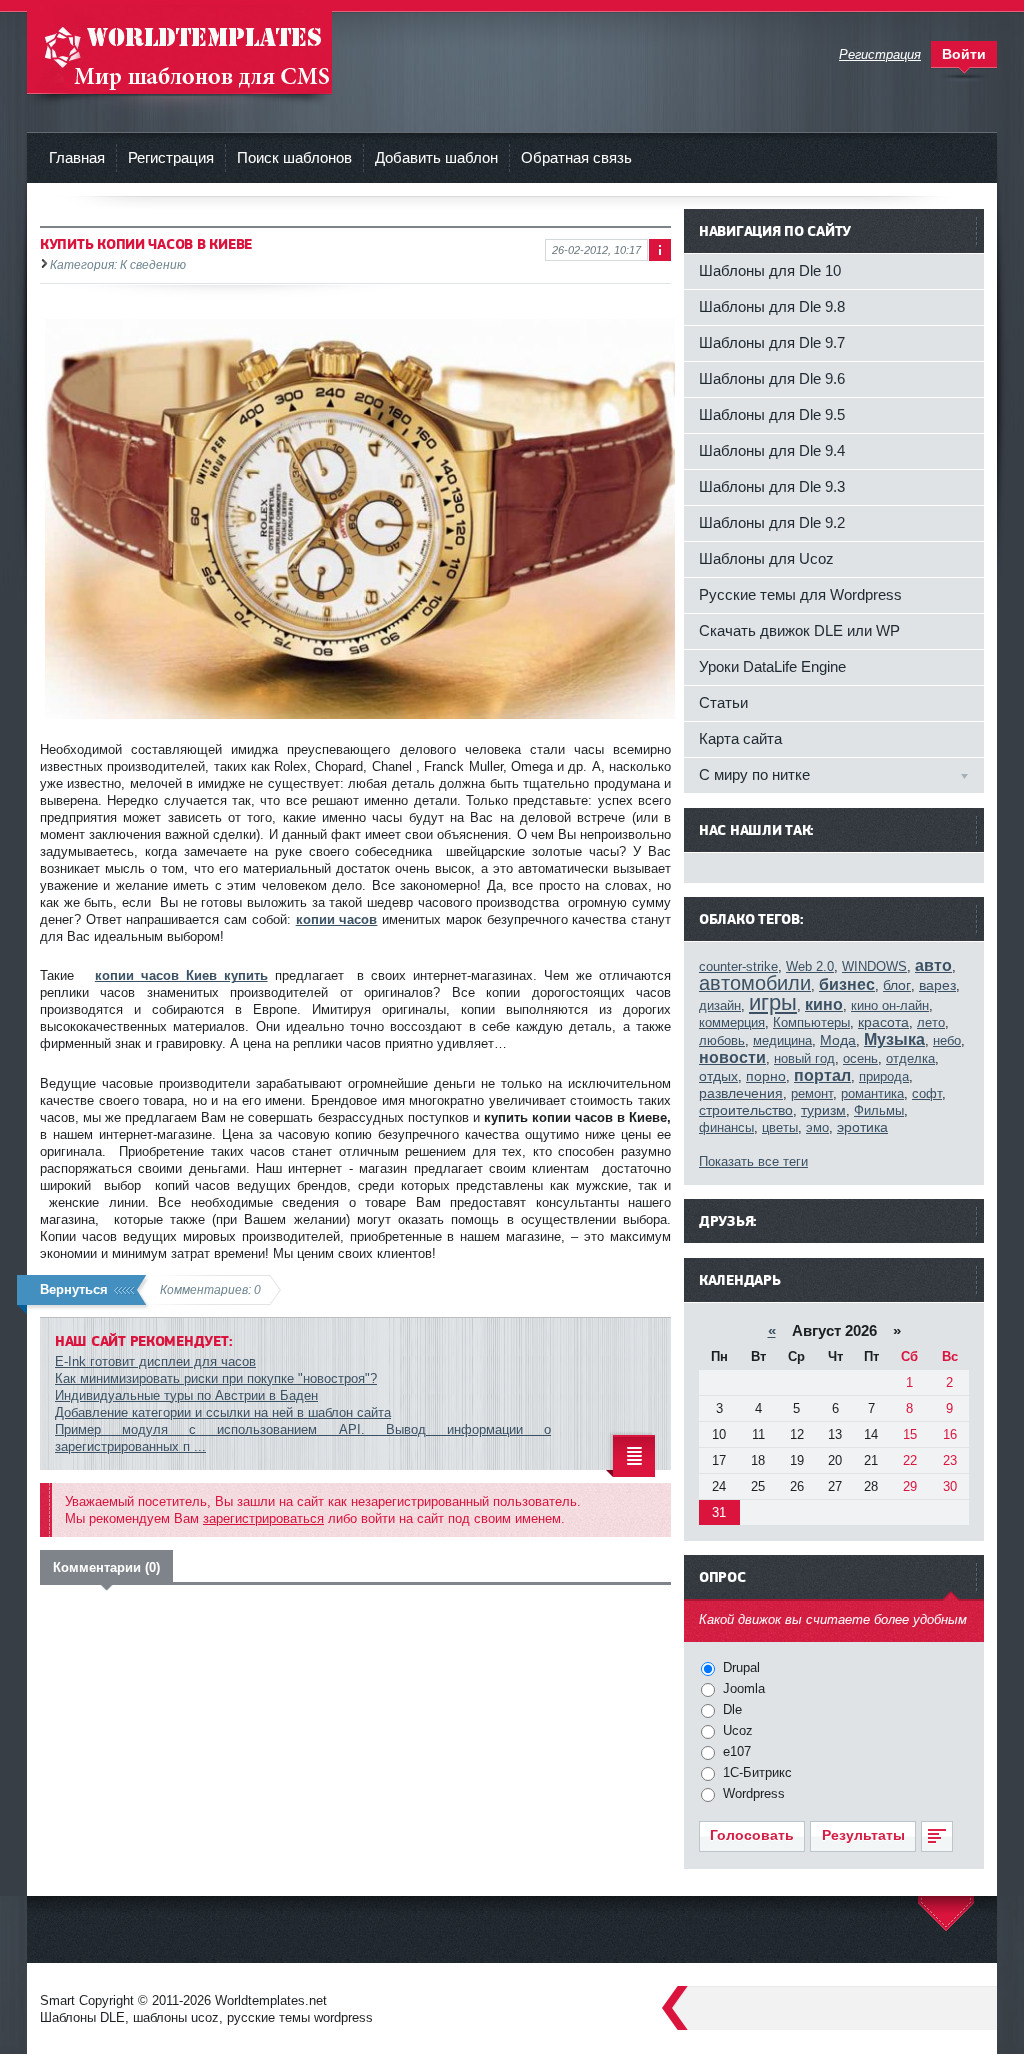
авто (933, 965)
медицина (782, 1040)
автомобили (755, 983)
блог (897, 985)
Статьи (723, 702)
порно (766, 1076)
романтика (872, 1093)
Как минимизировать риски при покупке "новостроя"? (216, 1378)
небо (947, 1040)
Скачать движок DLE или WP (799, 630)
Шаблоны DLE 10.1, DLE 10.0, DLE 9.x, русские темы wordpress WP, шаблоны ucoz (179, 49)
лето (931, 1022)
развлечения (741, 1093)
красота (883, 1022)
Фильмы (879, 1110)
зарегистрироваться (263, 1518)
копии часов (337, 919)
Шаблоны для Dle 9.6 (772, 378)
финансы (726, 1127)
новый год (804, 1058)
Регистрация (171, 157)
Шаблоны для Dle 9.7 (772, 342)
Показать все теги (753, 1161)
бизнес (847, 984)
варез (937, 985)
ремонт (812, 1093)
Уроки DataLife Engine (772, 666)
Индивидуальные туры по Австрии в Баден (186, 1395)
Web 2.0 (810, 966)
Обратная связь (576, 157)
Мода (838, 1040)
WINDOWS (874, 966)
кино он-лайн (890, 1005)
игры (773, 1002)
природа (884, 1076)
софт (927, 1093)
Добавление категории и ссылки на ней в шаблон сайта (223, 1412)
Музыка (894, 1039)
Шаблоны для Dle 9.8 (772, 306)
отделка (910, 1058)
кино (824, 1004)
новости (732, 1057)
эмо (817, 1127)
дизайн (720, 1005)
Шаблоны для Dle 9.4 (772, 450)
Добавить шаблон (436, 157)
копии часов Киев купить (181, 975)
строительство (746, 1110)
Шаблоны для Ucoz (766, 558)
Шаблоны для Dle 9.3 (772, 486)
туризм (823, 1110)
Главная (77, 157)
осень (860, 1058)
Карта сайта (740, 738)
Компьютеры (811, 1022)
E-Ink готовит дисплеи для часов (155, 1361)
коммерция (732, 1022)
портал (822, 1075)
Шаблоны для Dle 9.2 (772, 522)
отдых (718, 1076)
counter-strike (738, 966)
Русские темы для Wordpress (800, 594)
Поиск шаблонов (294, 157)
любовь (722, 1040)
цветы (780, 1127)
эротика (862, 1127)
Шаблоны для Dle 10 (770, 270)
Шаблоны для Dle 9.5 (772, 414)
